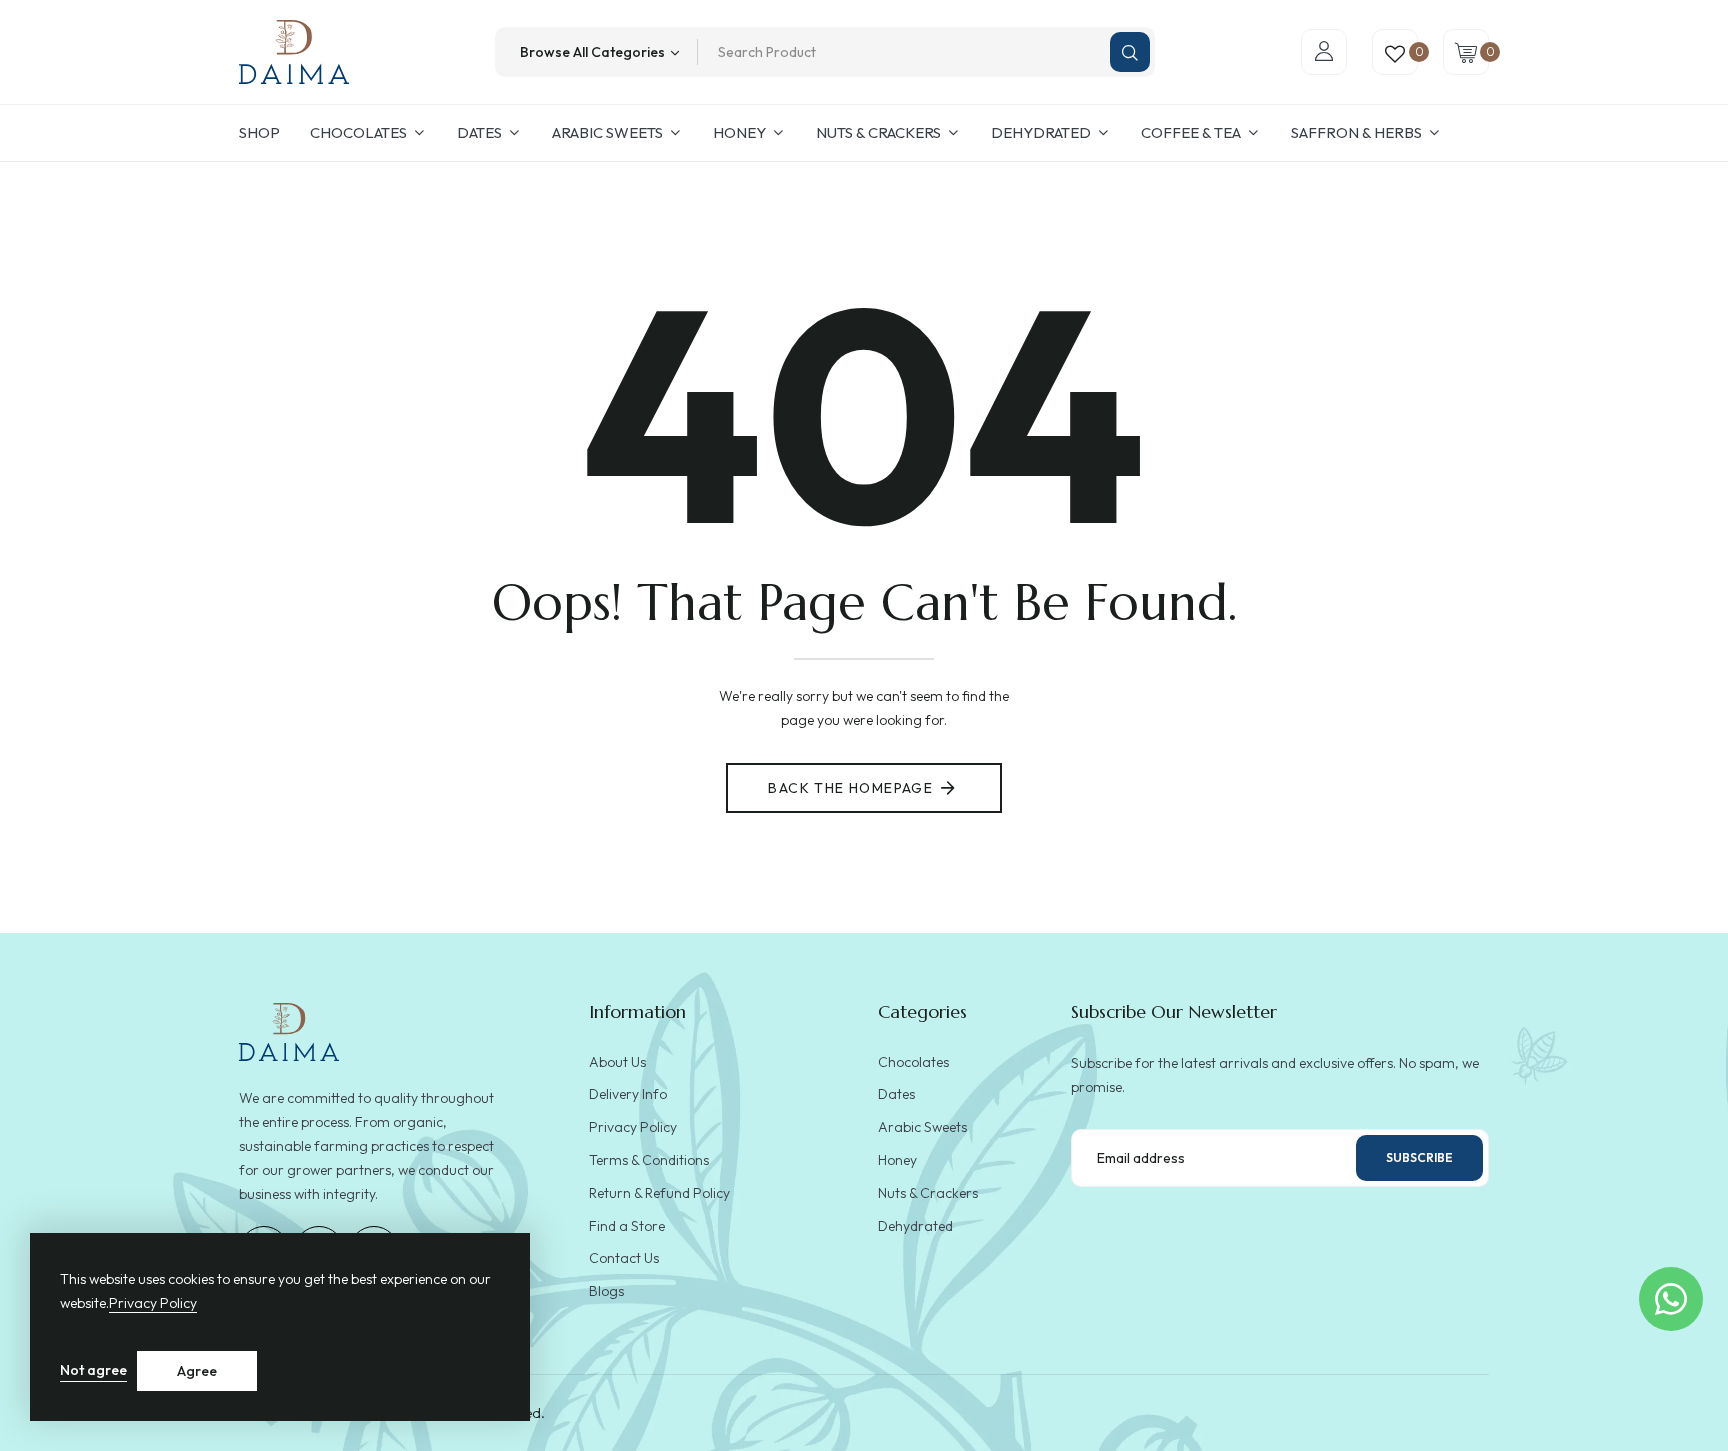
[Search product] (1130, 52)
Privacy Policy (153, 1303)
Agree (197, 1371)
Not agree (93, 1370)
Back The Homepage (850, 788)
